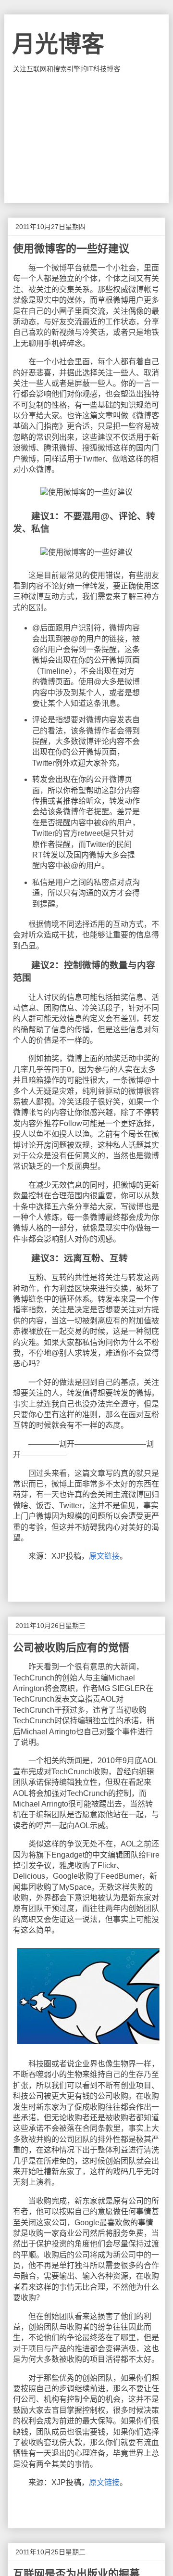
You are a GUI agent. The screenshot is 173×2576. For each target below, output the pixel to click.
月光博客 (58, 44)
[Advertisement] (86, 138)
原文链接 (104, 1556)
